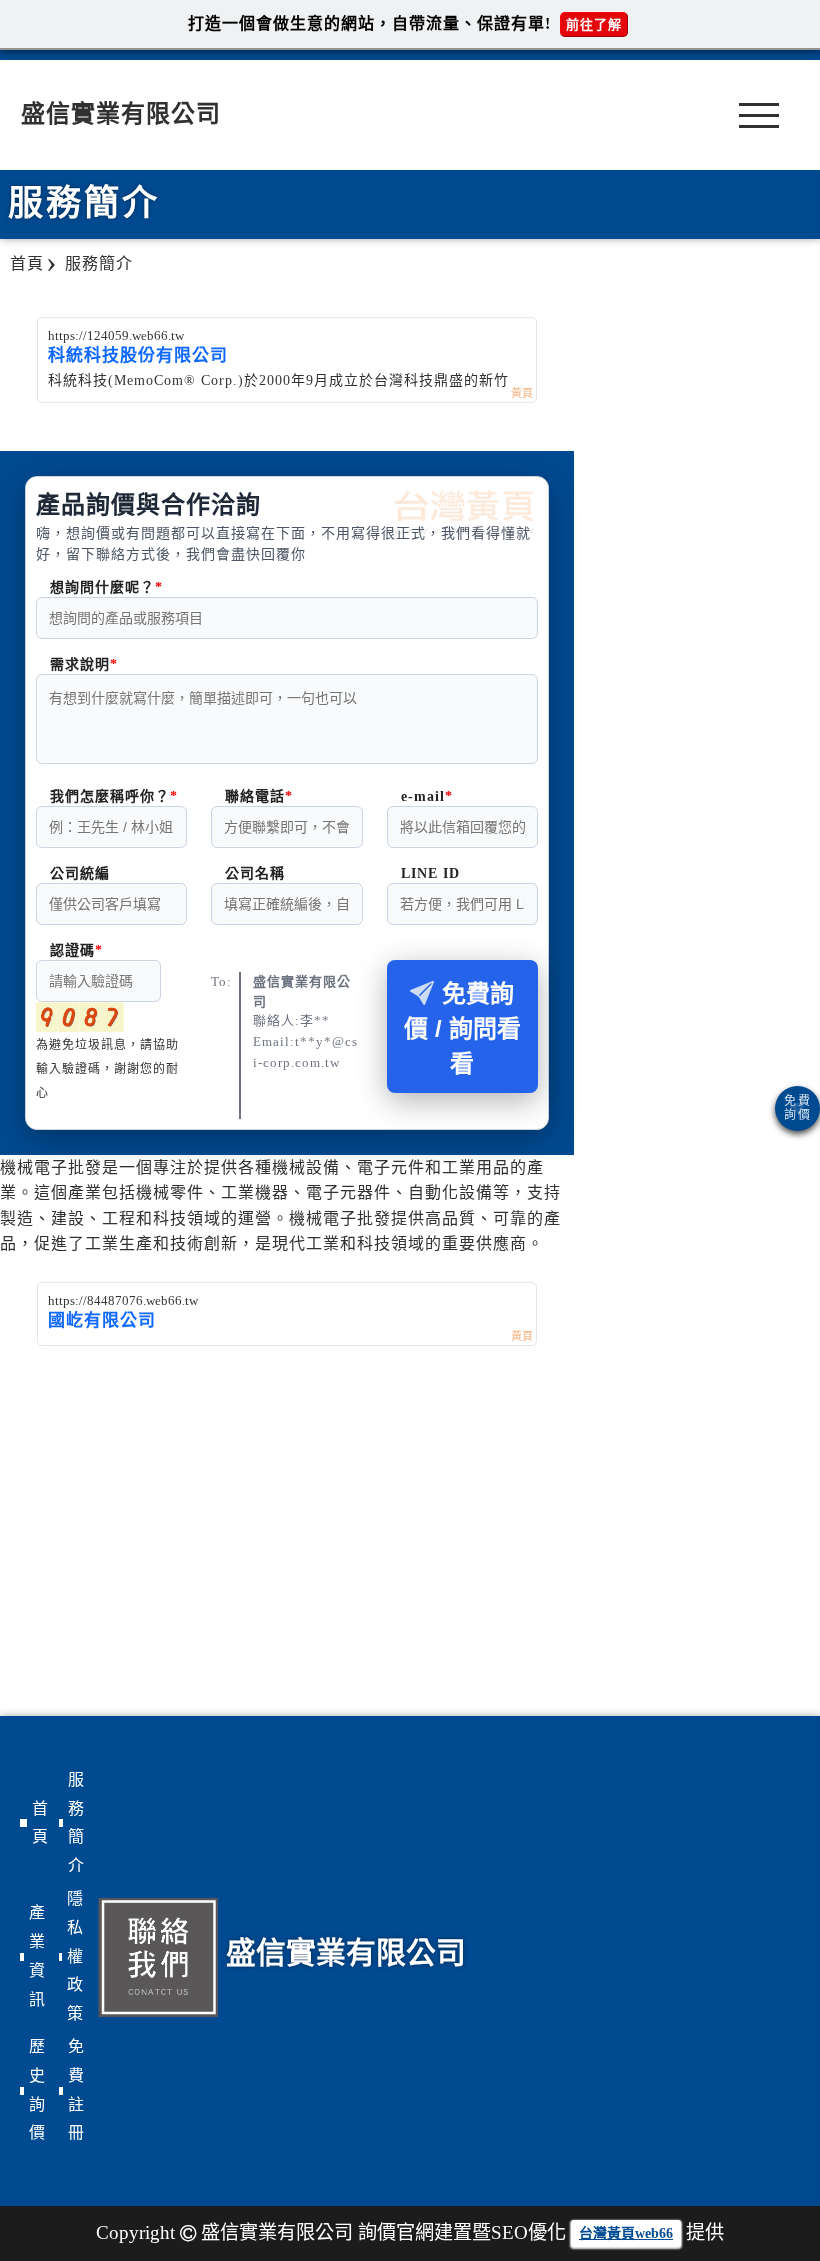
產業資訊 (37, 1955)
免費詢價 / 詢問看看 (462, 1028)
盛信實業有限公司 (121, 114)
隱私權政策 (75, 1956)
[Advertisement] (287, 1496)
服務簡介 (76, 1822)
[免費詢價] (797, 1108)
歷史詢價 (37, 2089)
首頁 (40, 1823)
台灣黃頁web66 (626, 2233)
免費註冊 (76, 2089)
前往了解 (594, 24)
